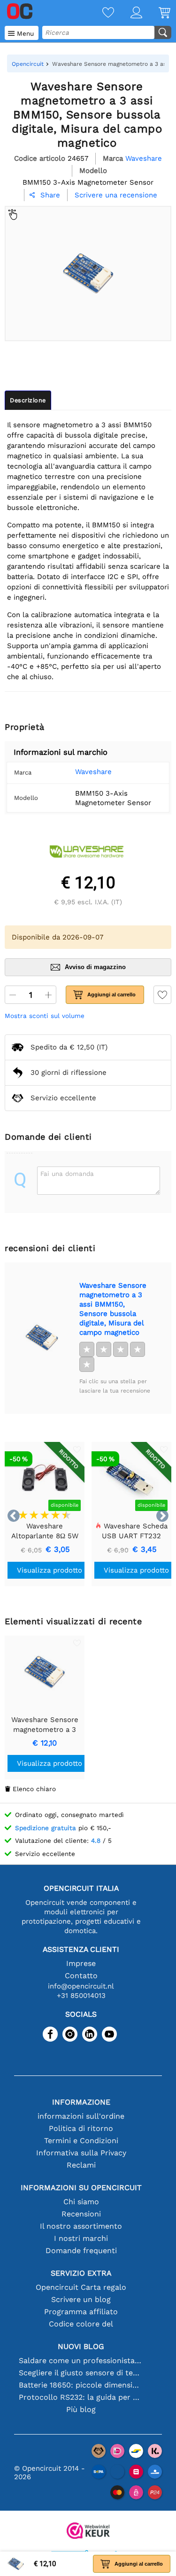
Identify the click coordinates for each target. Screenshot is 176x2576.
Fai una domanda (67, 1174)
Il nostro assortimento (81, 2226)
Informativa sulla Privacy (81, 2153)
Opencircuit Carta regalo (81, 2287)
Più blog (81, 2409)
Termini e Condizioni (81, 2141)
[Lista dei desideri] (100, 13)
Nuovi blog (81, 2346)
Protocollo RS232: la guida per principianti (81, 2397)
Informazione (81, 2102)
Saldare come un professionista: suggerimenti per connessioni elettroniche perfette (81, 2361)
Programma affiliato (81, 2312)
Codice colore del (81, 2324)
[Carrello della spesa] (156, 13)
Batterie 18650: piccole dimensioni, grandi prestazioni (81, 2385)
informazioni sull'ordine (81, 2116)
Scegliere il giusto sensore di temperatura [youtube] (81, 2373)
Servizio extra (81, 2273)
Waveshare (93, 772)
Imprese (81, 1963)
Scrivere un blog (81, 2299)
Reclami (81, 2165)
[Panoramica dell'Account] (128, 13)
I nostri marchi (81, 2238)
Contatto (81, 1976)
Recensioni (81, 2214)
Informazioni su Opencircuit (81, 2188)
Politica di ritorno (81, 2128)
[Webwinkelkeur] (88, 2532)
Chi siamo (81, 2202)
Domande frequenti (81, 2251)
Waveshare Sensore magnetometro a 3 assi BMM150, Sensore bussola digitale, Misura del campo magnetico (113, 1309)
